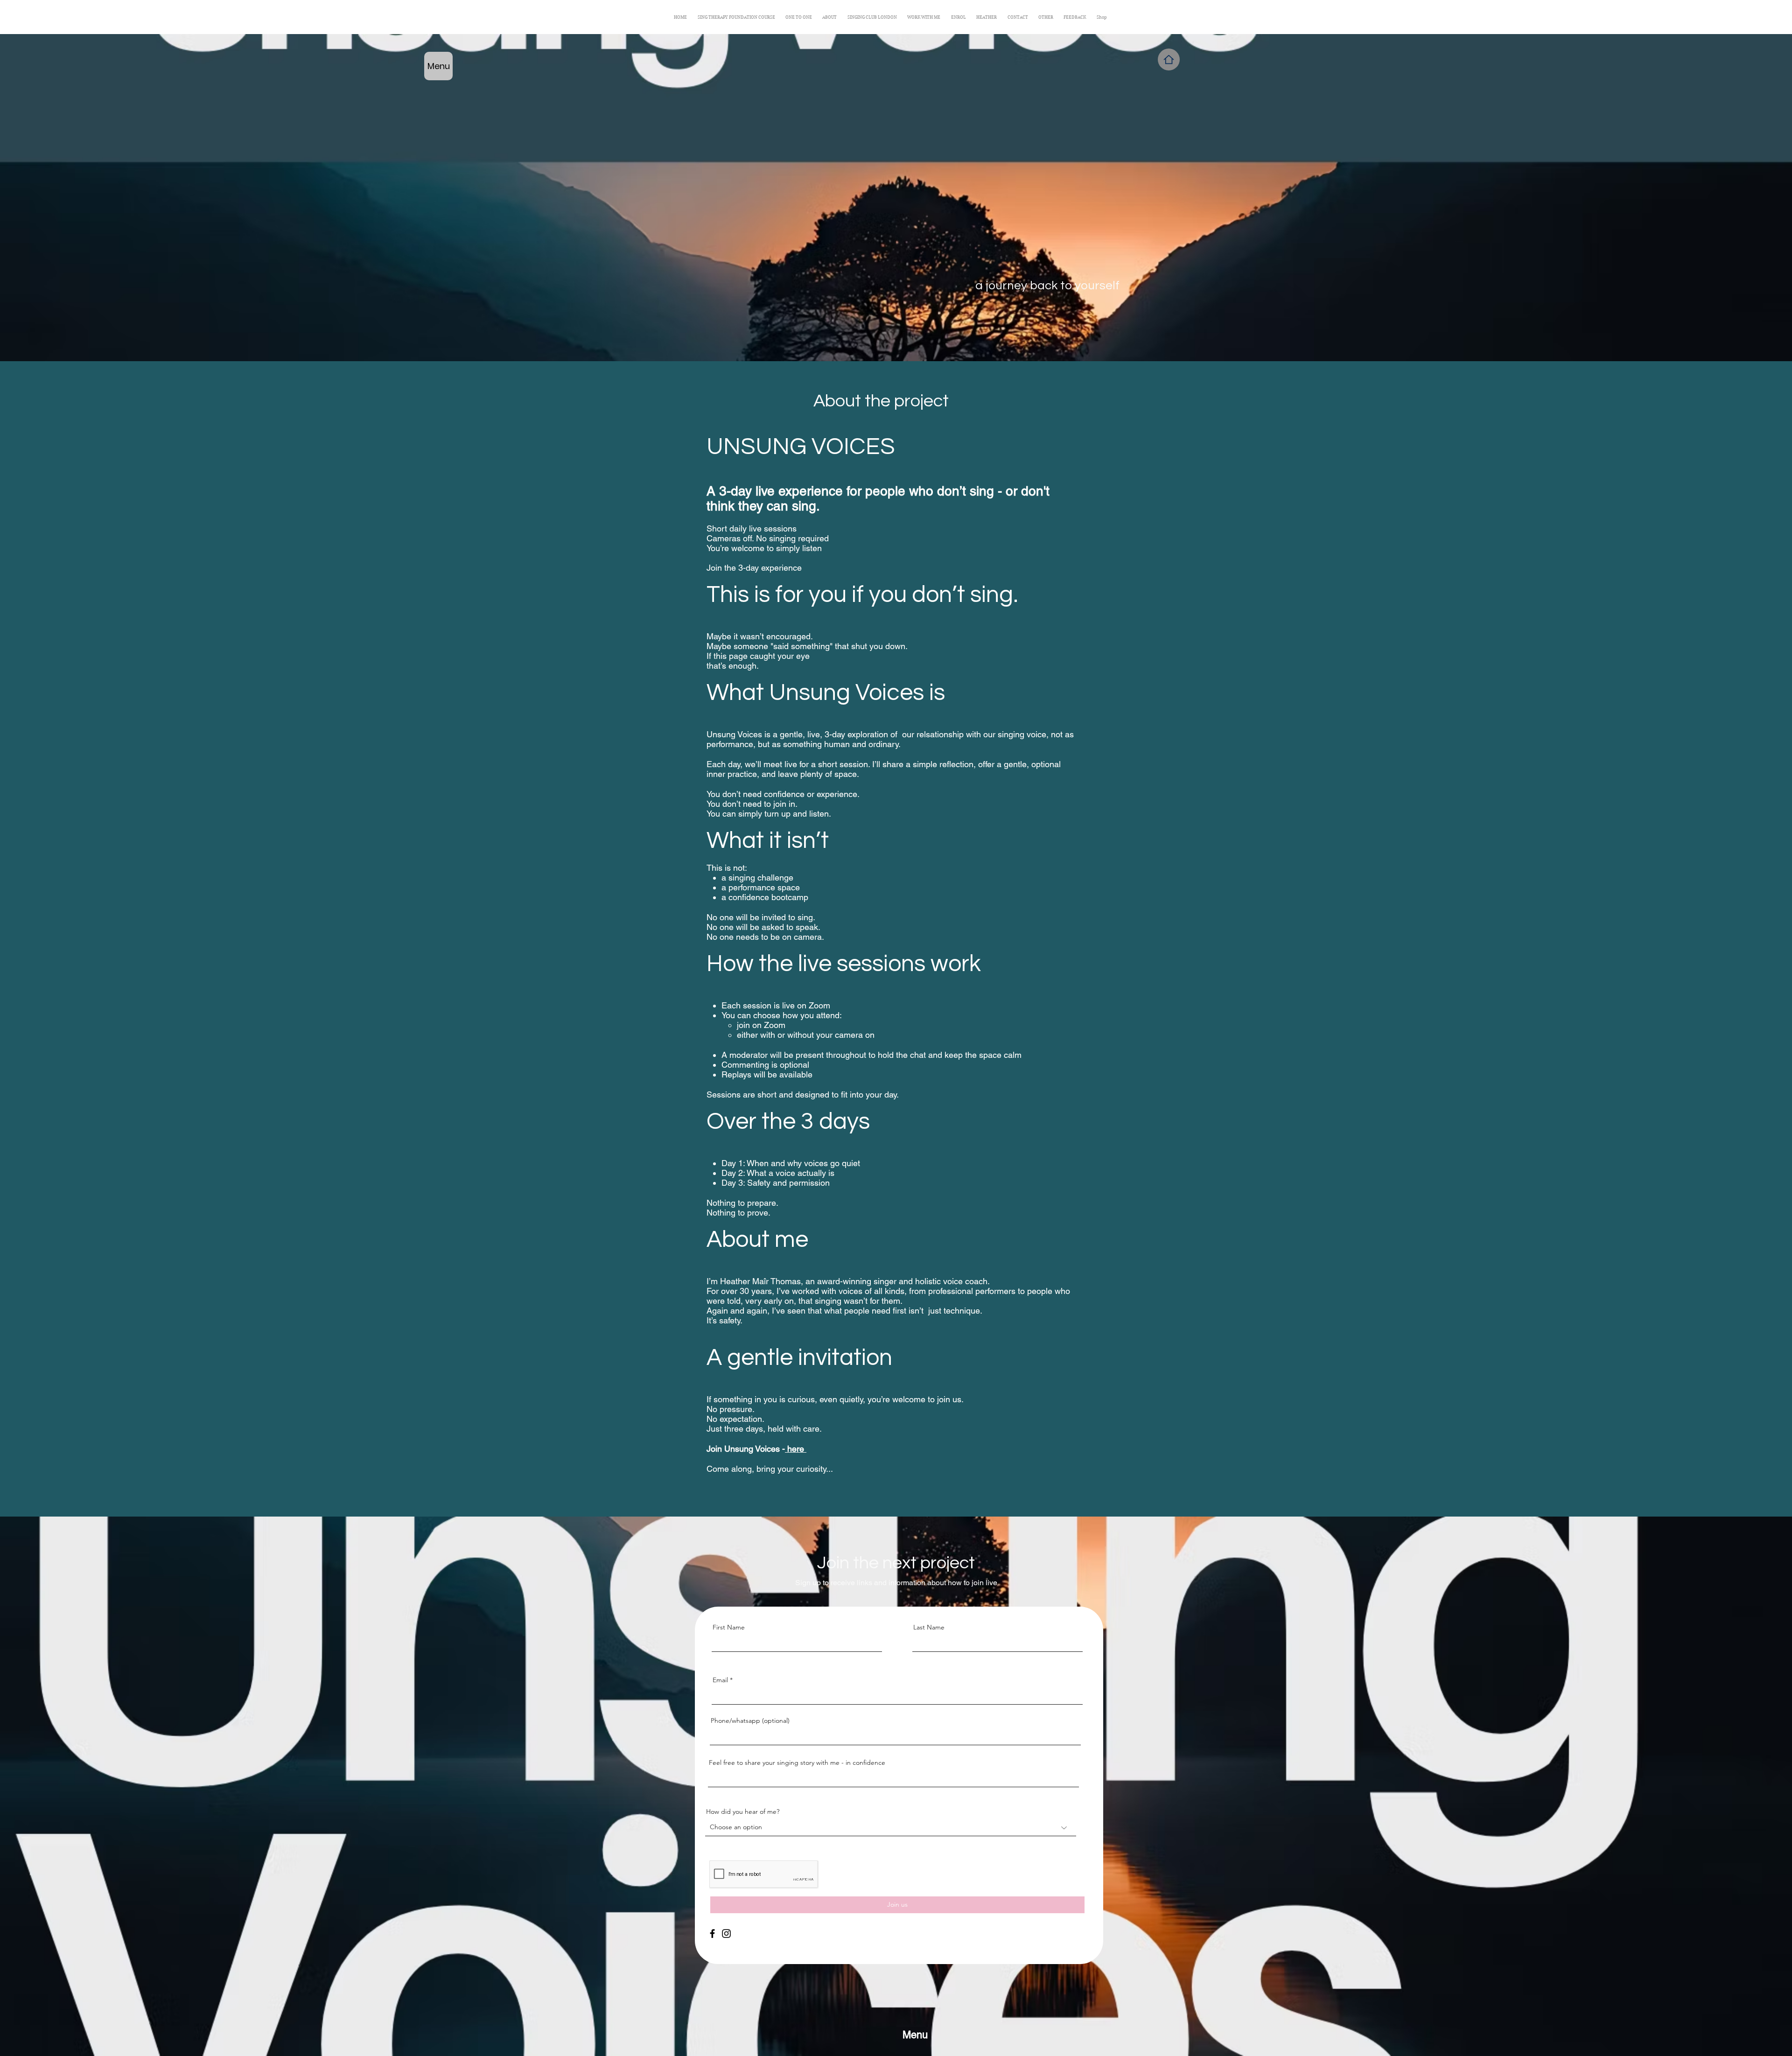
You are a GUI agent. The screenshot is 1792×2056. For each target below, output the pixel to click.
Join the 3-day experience (755, 568)
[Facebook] (712, 1934)
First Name (729, 1627)
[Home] (1169, 59)
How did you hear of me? (743, 1811)
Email (720, 1680)
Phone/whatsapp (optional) (750, 1720)
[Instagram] (726, 1934)
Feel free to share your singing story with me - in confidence (797, 1762)
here (796, 1449)
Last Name (929, 1627)
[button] (1046, 17)
